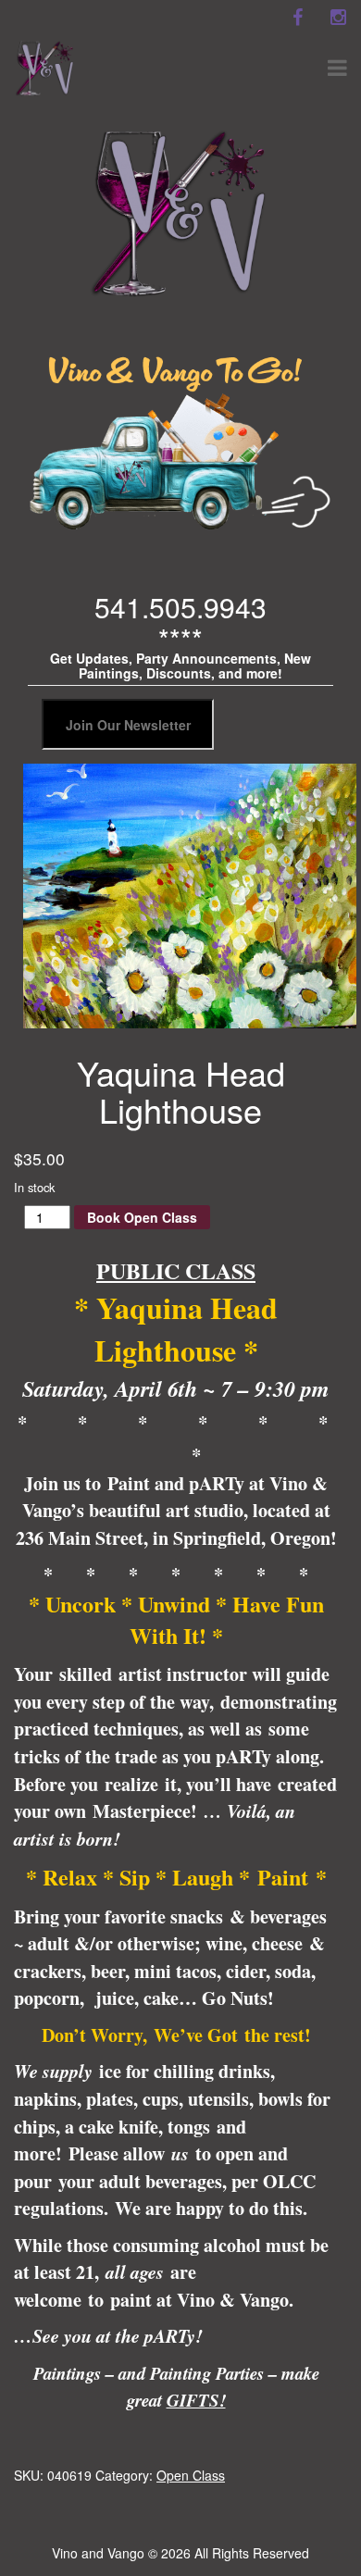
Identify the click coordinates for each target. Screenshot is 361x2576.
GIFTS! (196, 2400)
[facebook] (297, 18)
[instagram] (338, 18)
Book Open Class (142, 1217)
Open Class (191, 2475)
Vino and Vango (98, 2553)
